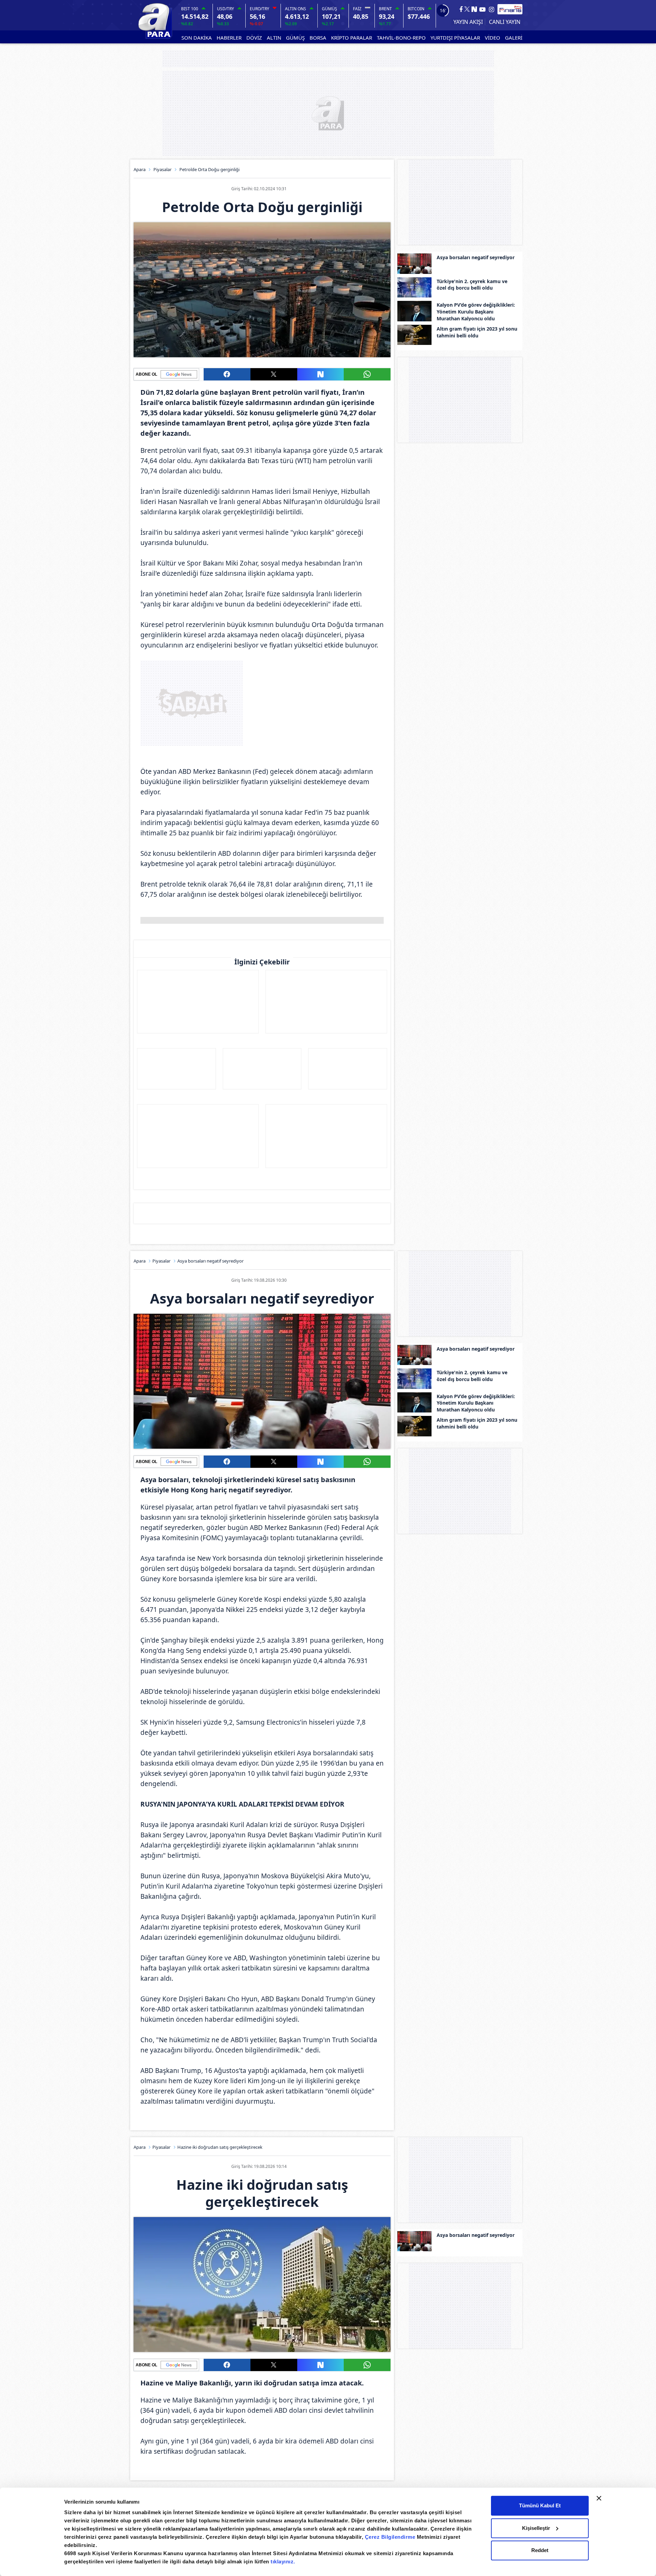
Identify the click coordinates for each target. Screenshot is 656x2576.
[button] (227, 374)
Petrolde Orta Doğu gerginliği (209, 169)
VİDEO (493, 38)
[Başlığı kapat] (599, 2498)
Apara (140, 169)
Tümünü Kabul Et (540, 2505)
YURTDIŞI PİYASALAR (455, 38)
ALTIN (274, 38)
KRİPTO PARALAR (352, 38)
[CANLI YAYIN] (504, 22)
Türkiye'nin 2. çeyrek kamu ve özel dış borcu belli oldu (472, 285)
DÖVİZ (254, 38)
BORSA (318, 38)
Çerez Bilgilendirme (391, 2537)
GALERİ (514, 38)
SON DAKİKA (197, 38)
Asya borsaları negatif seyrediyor (476, 257)
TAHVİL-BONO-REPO (401, 38)
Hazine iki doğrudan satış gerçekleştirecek (220, 2147)
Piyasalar (162, 169)
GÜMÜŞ (295, 38)
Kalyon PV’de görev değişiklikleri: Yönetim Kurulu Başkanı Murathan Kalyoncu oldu (476, 311)
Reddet (540, 2550)
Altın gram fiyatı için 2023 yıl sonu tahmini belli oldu (477, 332)
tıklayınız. (283, 2561)
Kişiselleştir (536, 2528)
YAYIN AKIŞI (468, 22)
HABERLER (229, 38)
